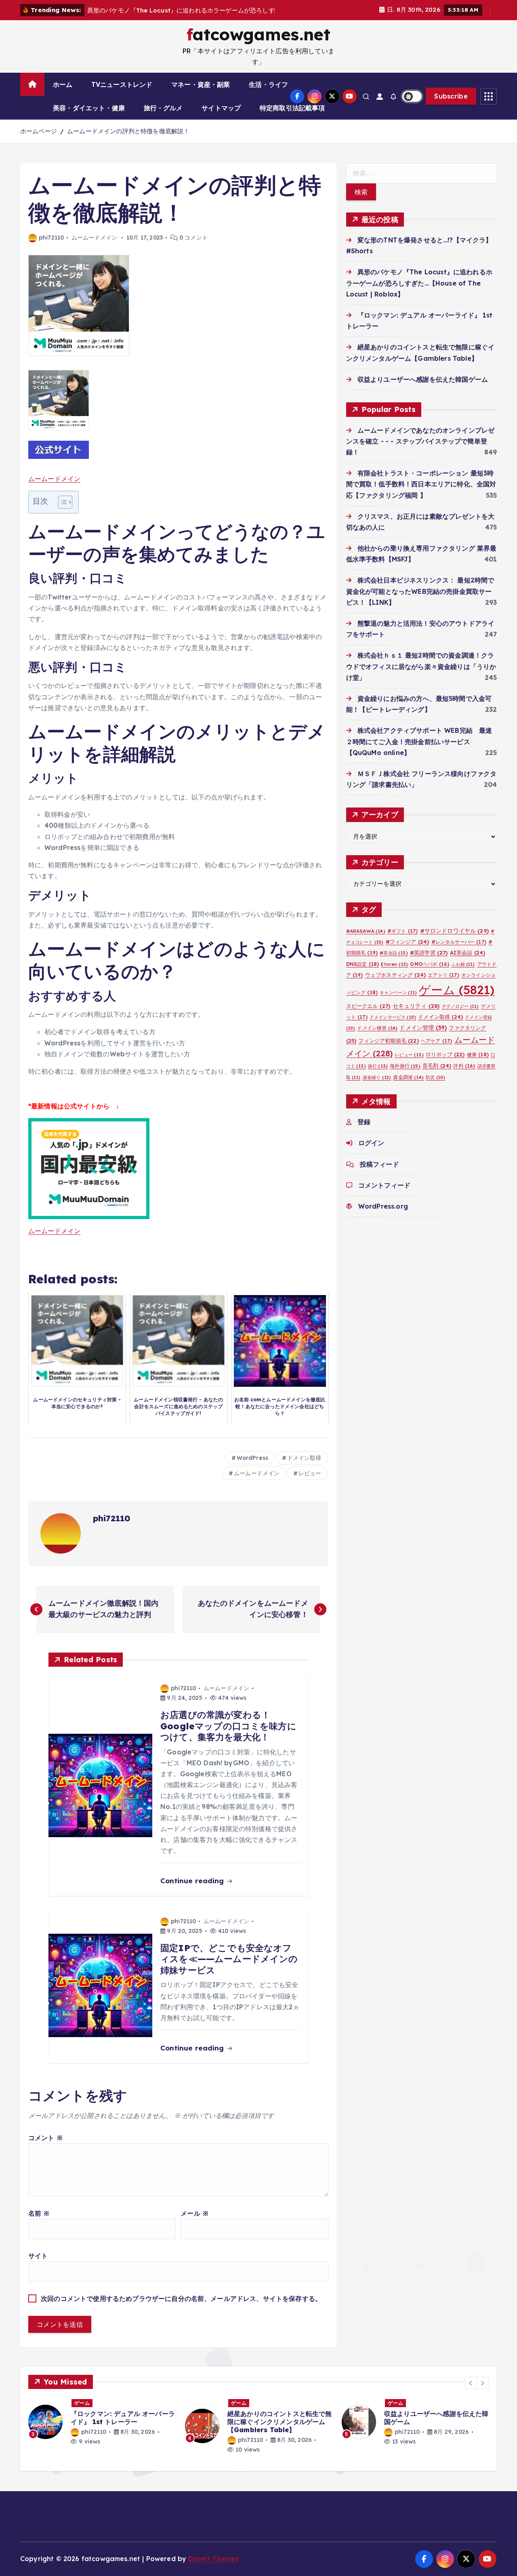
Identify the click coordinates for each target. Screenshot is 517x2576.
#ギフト (402, 941)
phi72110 (51, 248)
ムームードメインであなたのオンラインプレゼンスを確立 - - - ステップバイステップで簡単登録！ (420, 451)
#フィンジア (408, 952)
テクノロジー (460, 1016)
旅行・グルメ (163, 118)
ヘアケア (436, 1051)
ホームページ (39, 142)
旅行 (378, 1077)
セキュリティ (416, 1016)
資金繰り (377, 1087)
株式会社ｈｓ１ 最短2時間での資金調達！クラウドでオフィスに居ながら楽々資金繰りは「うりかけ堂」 (421, 677)
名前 (39, 2223)
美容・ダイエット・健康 (89, 118)
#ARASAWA (366, 941)
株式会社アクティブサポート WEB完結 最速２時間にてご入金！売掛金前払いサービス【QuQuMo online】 (419, 752)
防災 (435, 1087)
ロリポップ (445, 1064)
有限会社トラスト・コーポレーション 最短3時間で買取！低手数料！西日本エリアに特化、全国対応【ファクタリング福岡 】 (421, 494)
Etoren (394, 974)
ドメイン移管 (377, 1038)
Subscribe (451, 107)
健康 (478, 1065)
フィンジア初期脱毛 (388, 1051)
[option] (102, 2436)
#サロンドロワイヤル (454, 941)
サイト (38, 2266)
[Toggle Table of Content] (61, 512)
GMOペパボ (430, 974)
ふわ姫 (463, 974)
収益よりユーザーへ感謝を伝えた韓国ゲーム (423, 389)
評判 (464, 1076)
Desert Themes (213, 2569)
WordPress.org (383, 1217)
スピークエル (368, 1016)
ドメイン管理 (423, 1038)
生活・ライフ (268, 95)
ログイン (371, 1153)
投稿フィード (379, 1174)
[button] (471, 2393)
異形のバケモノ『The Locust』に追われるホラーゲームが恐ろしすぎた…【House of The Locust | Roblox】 (419, 293)
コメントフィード (384, 1195)
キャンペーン (398, 1003)
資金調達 (408, 1087)
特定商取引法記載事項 (292, 118)
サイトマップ (221, 118)
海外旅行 (405, 1076)
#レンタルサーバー (459, 952)
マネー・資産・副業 (201, 95)
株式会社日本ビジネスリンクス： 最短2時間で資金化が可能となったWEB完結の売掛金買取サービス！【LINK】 (420, 601)
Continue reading (193, 1891)
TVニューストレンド (122, 95)
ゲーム (457, 1000)
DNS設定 (363, 974)
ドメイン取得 (304, 1468)
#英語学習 (429, 963)
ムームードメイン (94, 248)
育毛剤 (437, 1076)
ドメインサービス (393, 1028)
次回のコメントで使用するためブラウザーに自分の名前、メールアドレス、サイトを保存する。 (181, 2309)
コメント (46, 2148)
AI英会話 (468, 963)
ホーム (63, 95)
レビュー (310, 1484)
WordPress (252, 1468)
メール (195, 2223)
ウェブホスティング (395, 985)
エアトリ (443, 985)
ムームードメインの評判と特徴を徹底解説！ (128, 142)
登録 (364, 1132)
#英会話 (394, 963)
